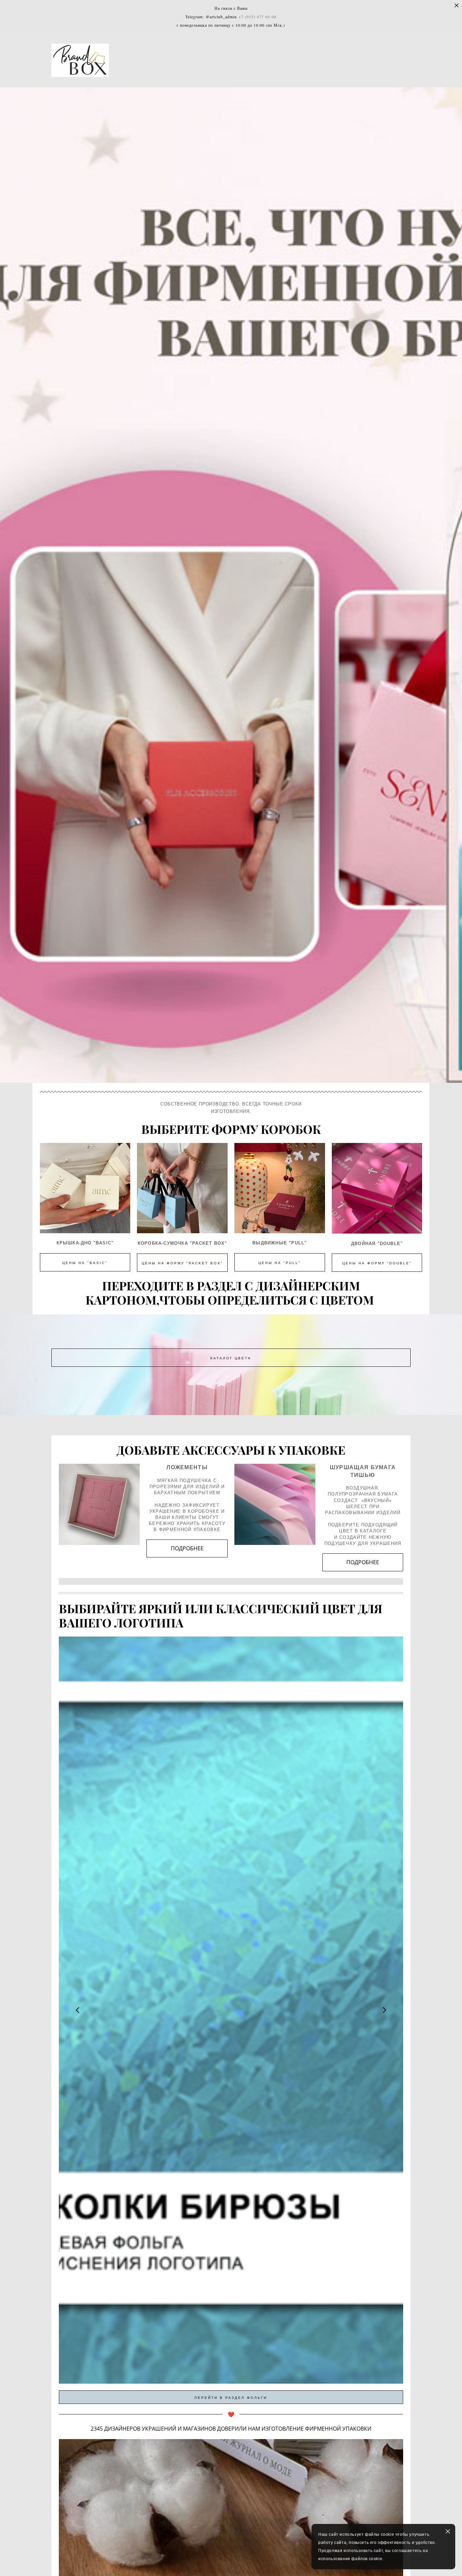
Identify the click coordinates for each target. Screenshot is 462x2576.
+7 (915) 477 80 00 (257, 17)
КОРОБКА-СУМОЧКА (163, 1243)
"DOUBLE (388, 1244)
